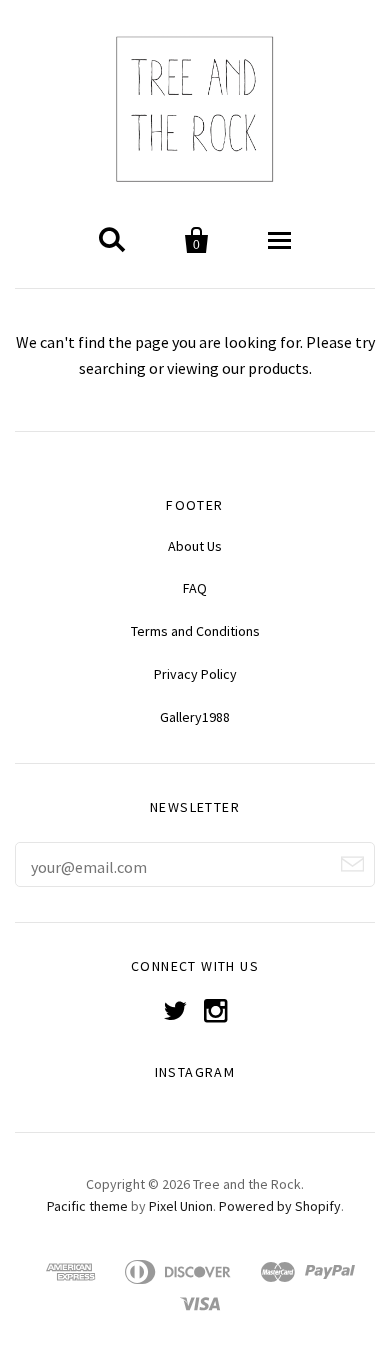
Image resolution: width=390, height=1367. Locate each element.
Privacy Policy (195, 674)
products (278, 368)
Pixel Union (181, 1206)
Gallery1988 (195, 717)
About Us (195, 546)
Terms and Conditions (195, 631)
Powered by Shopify (280, 1206)
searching (112, 368)
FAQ (195, 588)
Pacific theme (87, 1206)
